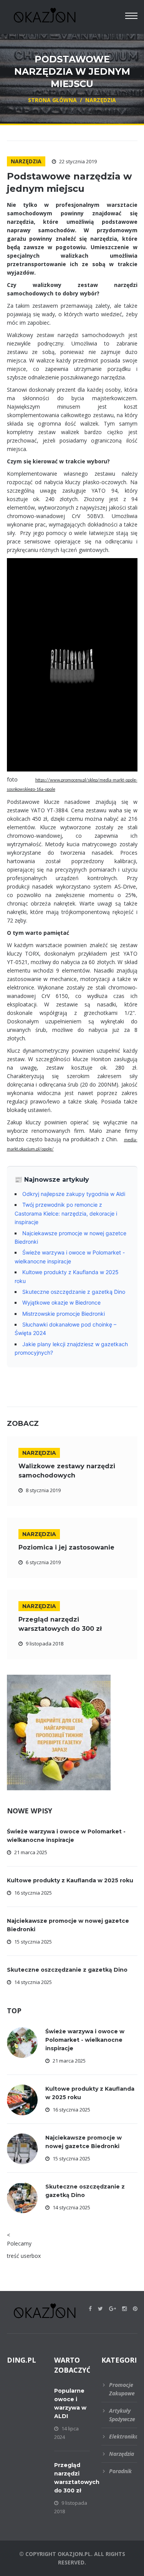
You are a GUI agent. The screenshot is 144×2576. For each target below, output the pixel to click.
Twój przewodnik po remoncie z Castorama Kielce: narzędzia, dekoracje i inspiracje (66, 1213)
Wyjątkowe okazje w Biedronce (61, 1302)
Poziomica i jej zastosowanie (66, 1547)
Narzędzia (26, 161)
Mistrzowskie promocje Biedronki (64, 1314)
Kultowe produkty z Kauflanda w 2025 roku (70, 1880)
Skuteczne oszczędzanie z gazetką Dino (74, 1292)
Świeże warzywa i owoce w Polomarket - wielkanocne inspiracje (85, 2040)
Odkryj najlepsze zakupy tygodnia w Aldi (74, 1194)
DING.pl (22, 2360)
